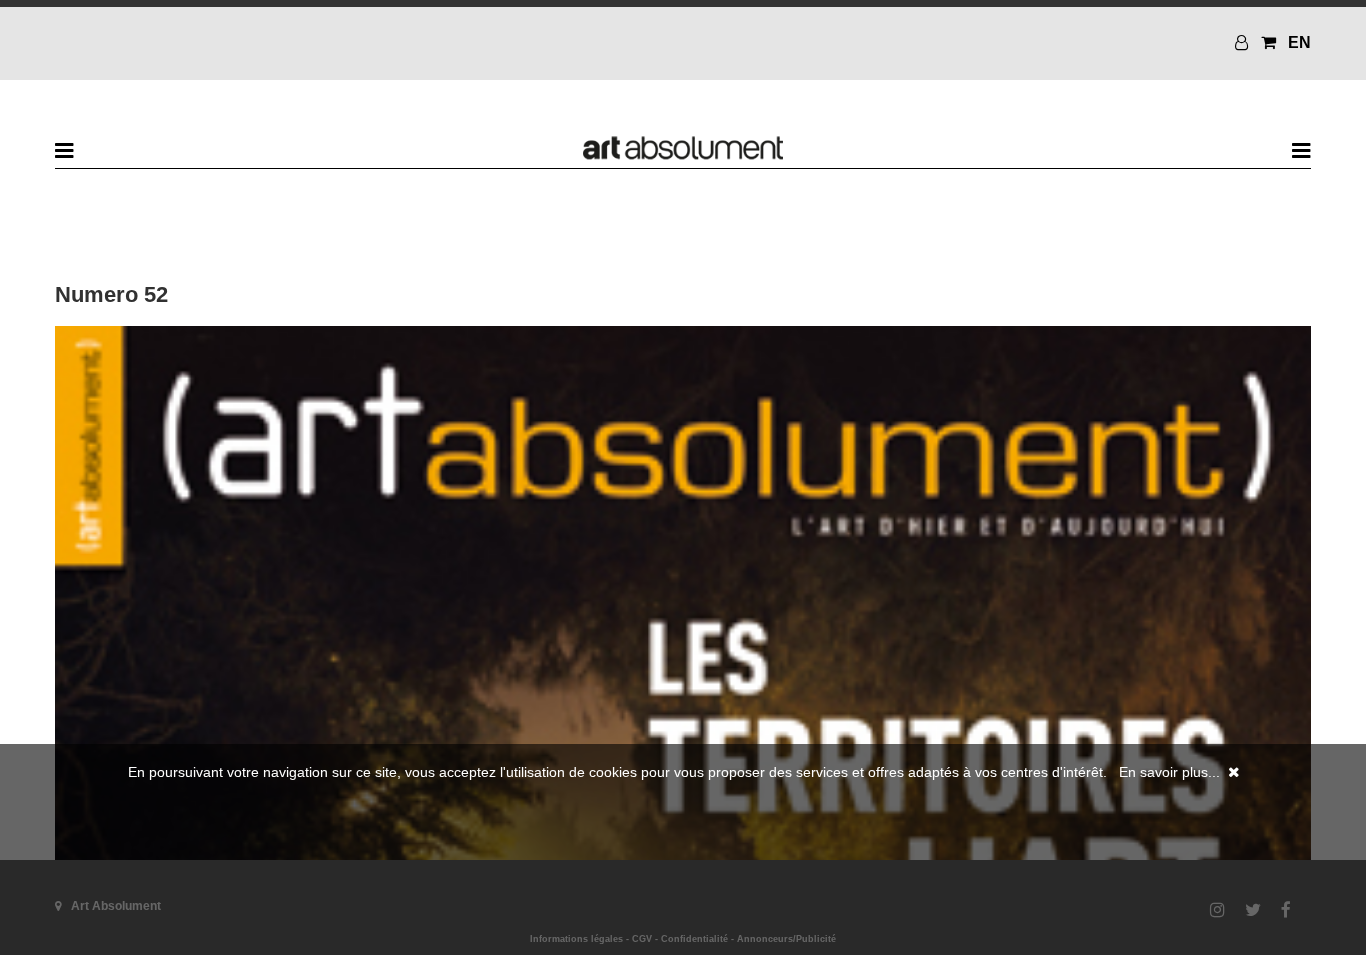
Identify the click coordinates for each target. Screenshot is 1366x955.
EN (1299, 42)
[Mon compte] (1244, 42)
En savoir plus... (1169, 772)
